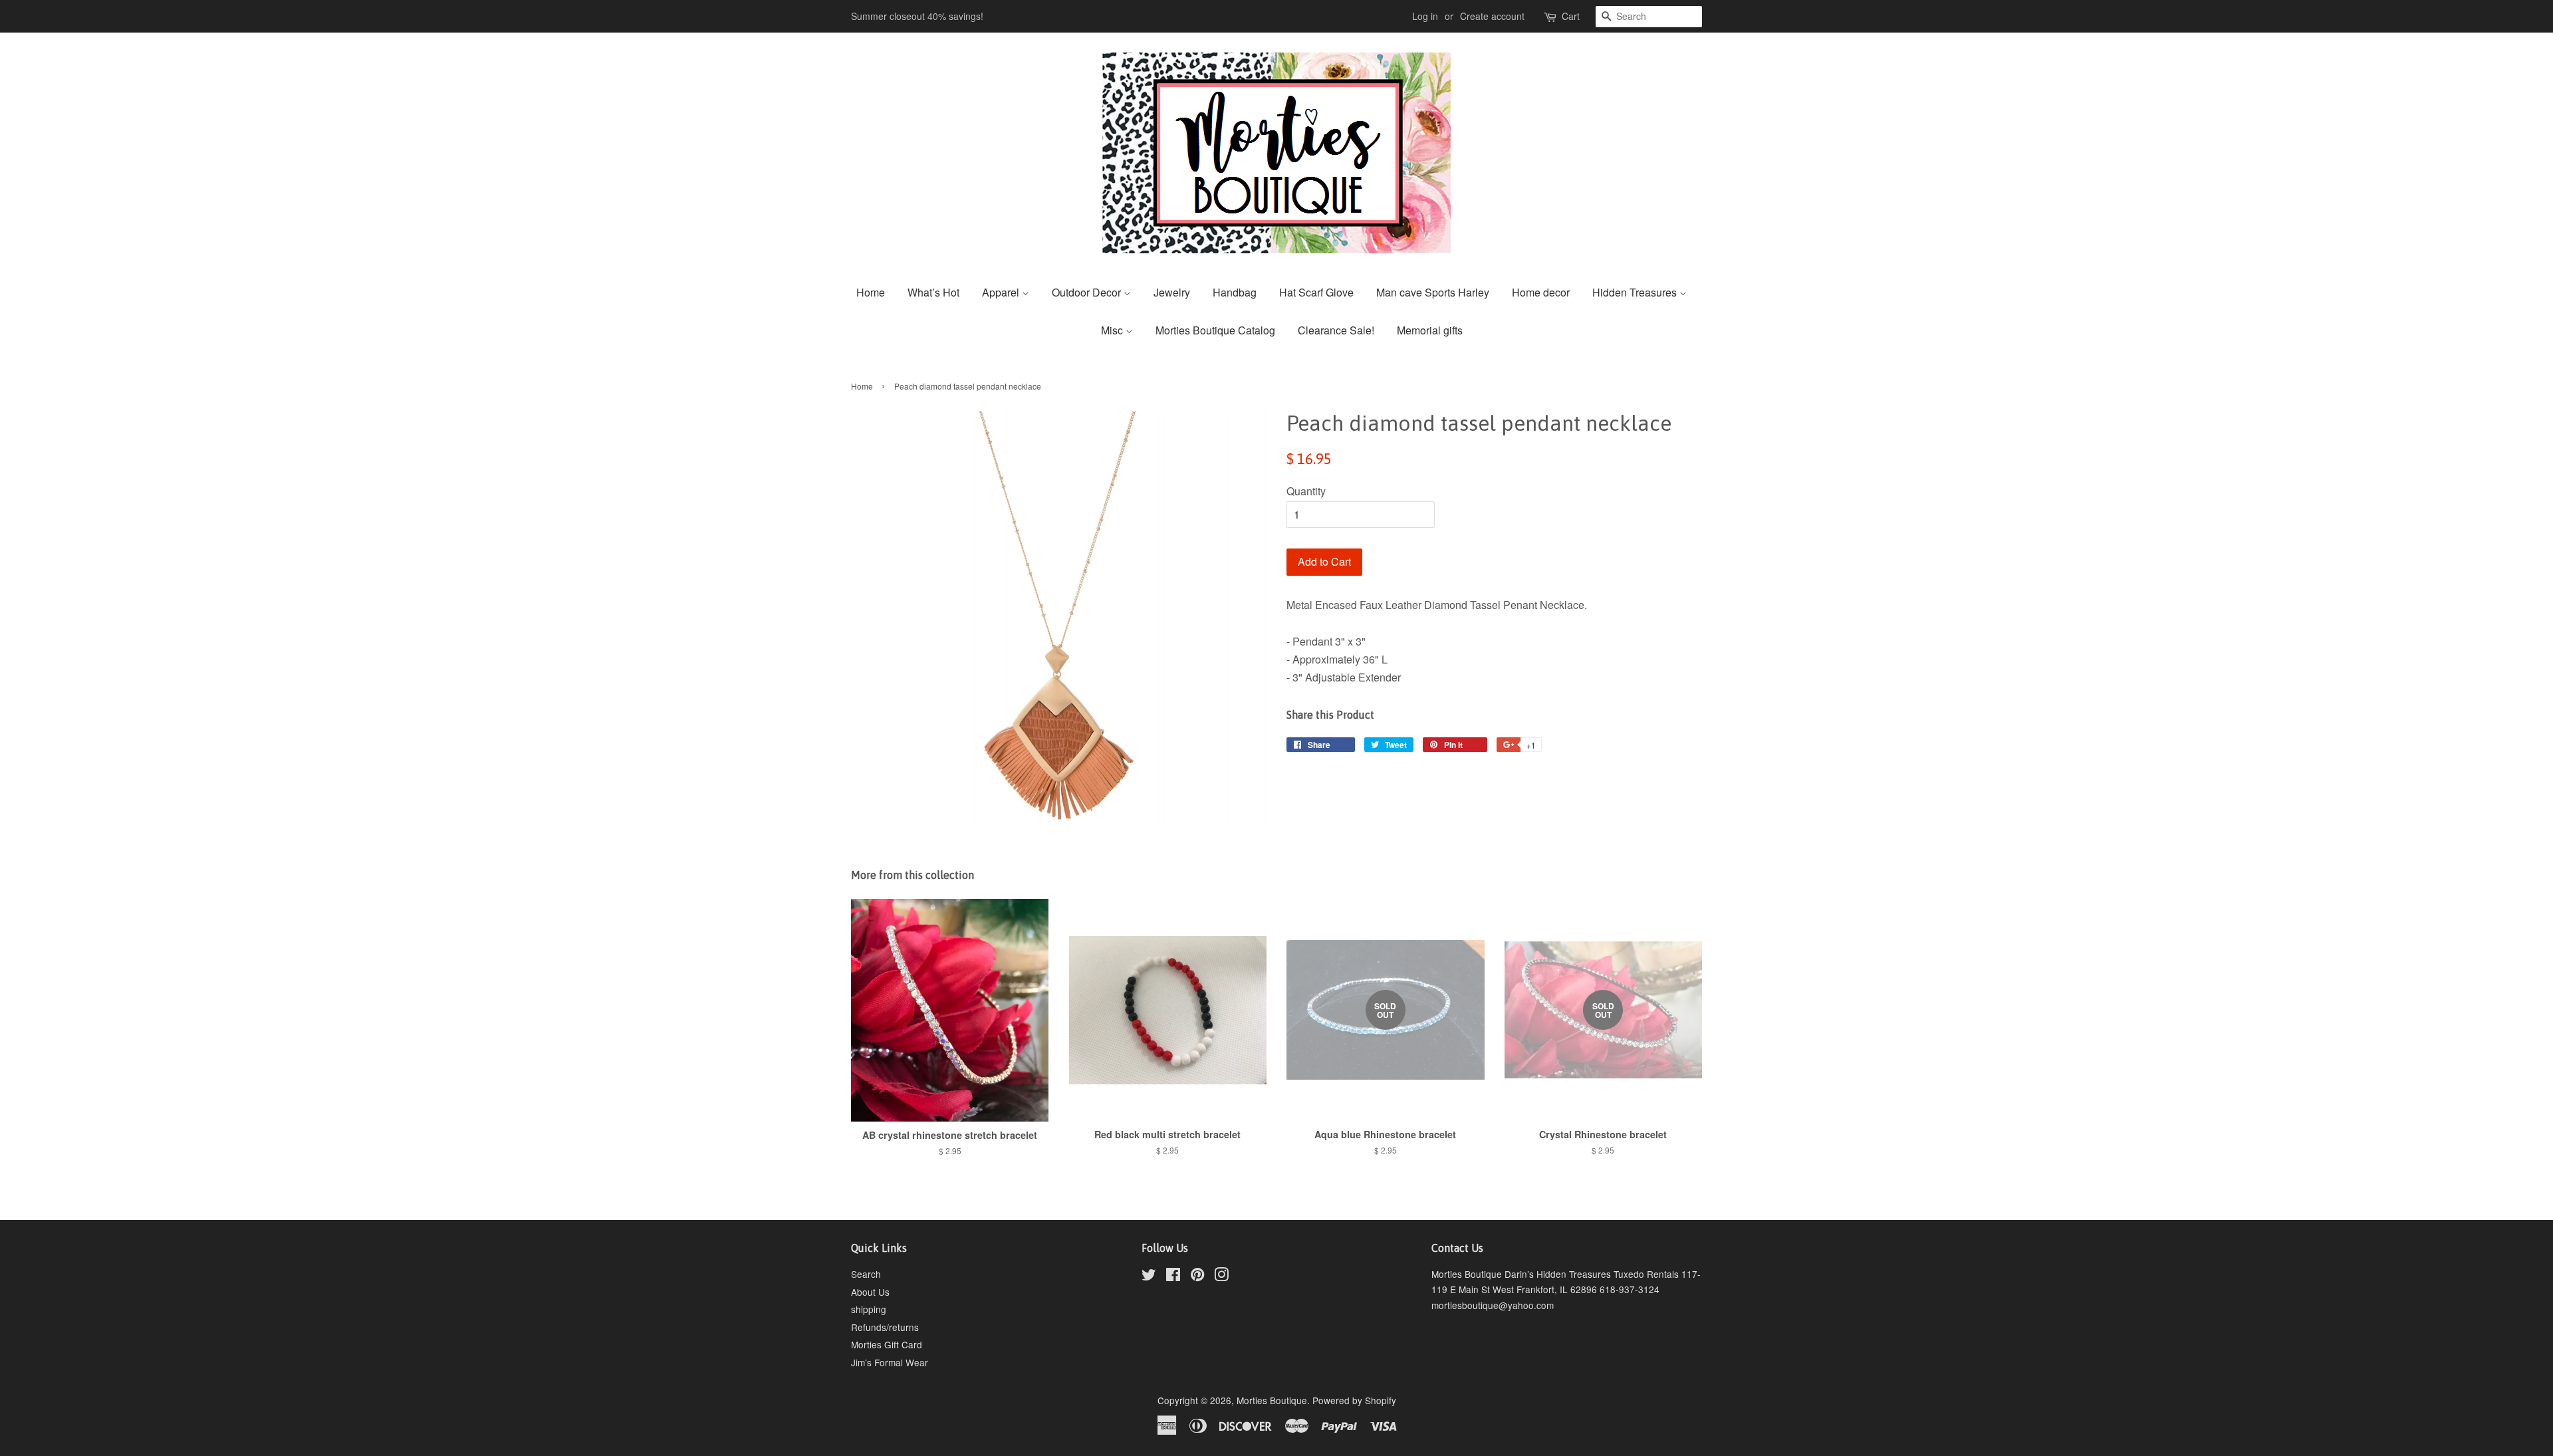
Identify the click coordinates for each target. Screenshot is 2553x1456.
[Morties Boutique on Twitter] (1149, 1276)
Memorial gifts (1430, 330)
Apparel (1002, 292)
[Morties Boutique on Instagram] (1221, 1276)
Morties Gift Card (887, 1344)
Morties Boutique (1272, 1400)
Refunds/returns (885, 1327)
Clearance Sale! (1336, 330)
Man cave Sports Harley (1433, 292)
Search (866, 1274)
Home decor (1541, 292)
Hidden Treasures (1636, 292)
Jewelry (1172, 292)
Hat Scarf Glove (1316, 292)
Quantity (1306, 491)
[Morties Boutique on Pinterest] (1197, 1276)
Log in (1425, 16)
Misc (1113, 330)
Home (871, 292)
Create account (1492, 16)
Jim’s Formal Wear (890, 1362)
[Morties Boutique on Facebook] (1173, 1276)
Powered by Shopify (1354, 1400)
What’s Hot (933, 292)
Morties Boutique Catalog (1215, 330)
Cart (1571, 16)
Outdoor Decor (1088, 292)
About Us (870, 1292)
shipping (869, 1309)
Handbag (1235, 292)
